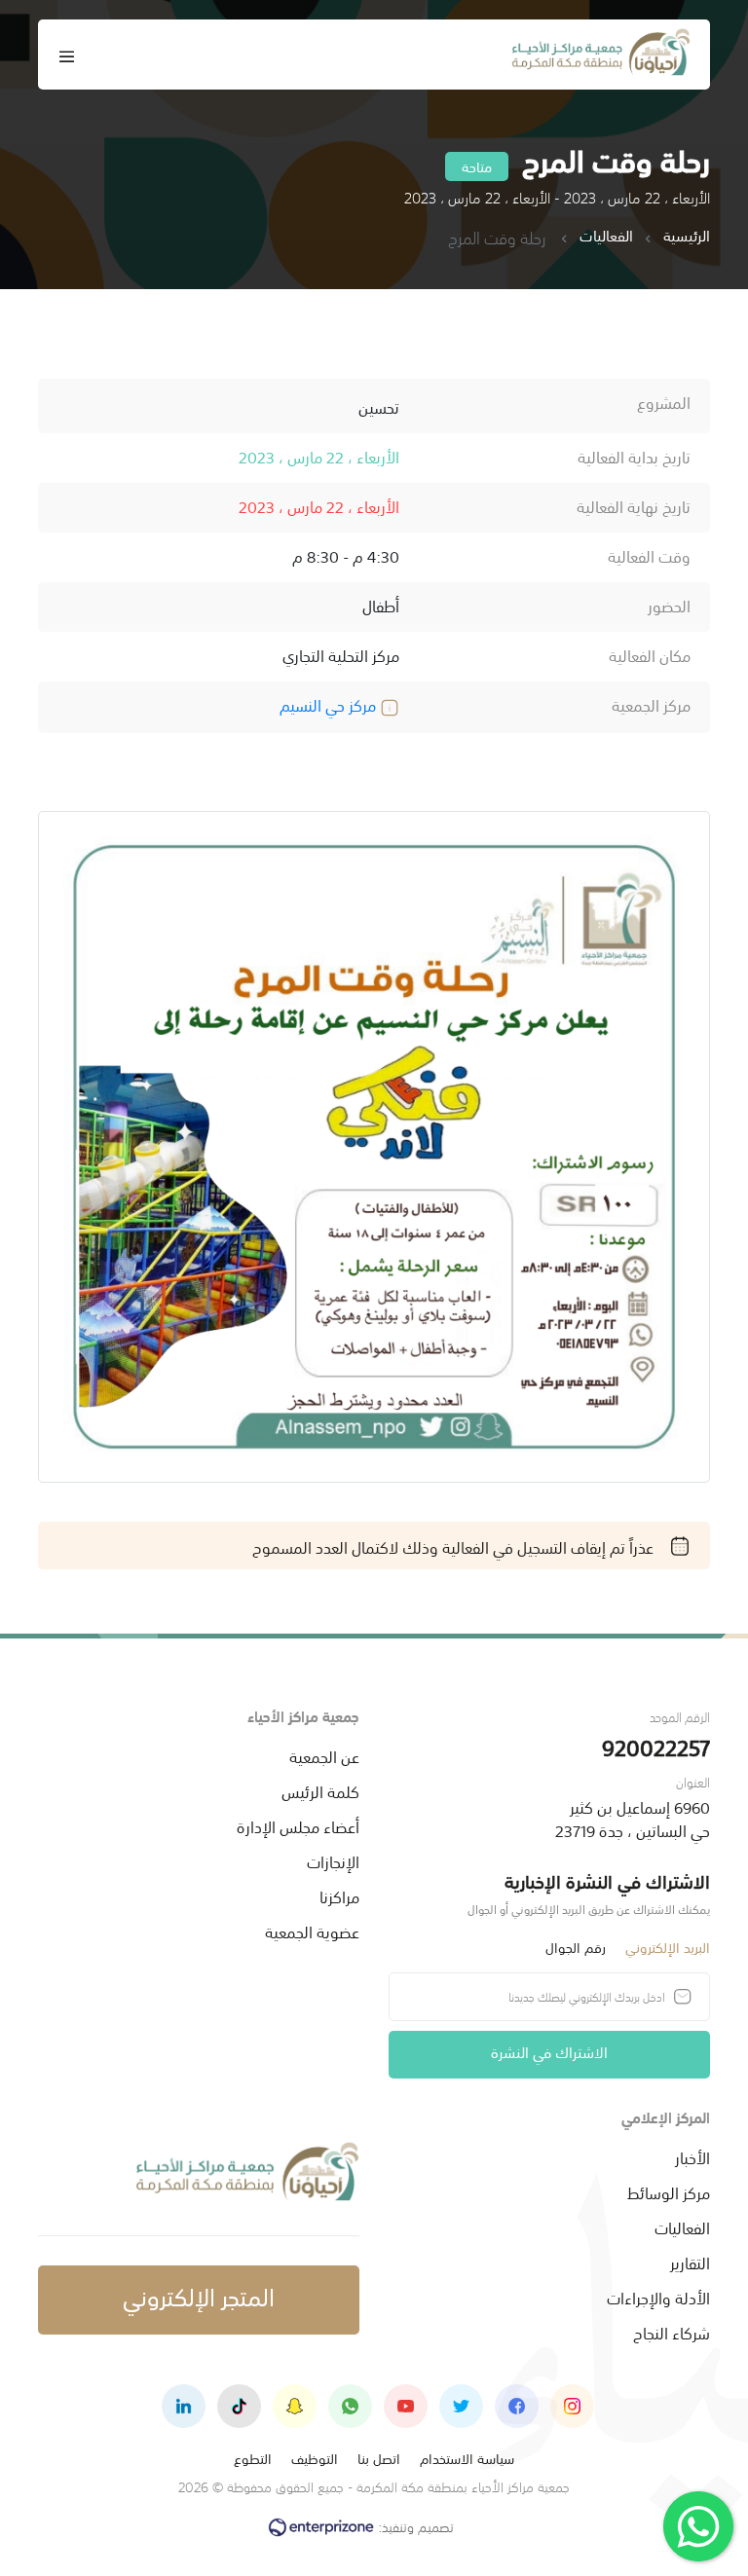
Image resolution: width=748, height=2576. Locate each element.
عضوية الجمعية (312, 1931)
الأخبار (692, 2156)
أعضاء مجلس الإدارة (298, 1825)
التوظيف (315, 2458)
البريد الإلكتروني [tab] (668, 1947)
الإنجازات (333, 1860)
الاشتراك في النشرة (549, 2051)
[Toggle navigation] (67, 55)
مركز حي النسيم (330, 704)
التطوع (253, 2458)
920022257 (656, 1746)
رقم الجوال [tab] (576, 1947)
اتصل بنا (379, 2458)
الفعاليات (606, 236)
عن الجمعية (324, 1755)
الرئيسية (687, 236)
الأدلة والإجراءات (658, 2297)
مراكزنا (339, 1895)
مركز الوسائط (669, 2191)
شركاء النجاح (672, 2332)
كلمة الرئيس (320, 1790)
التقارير (690, 2262)
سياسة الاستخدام (467, 2458)
